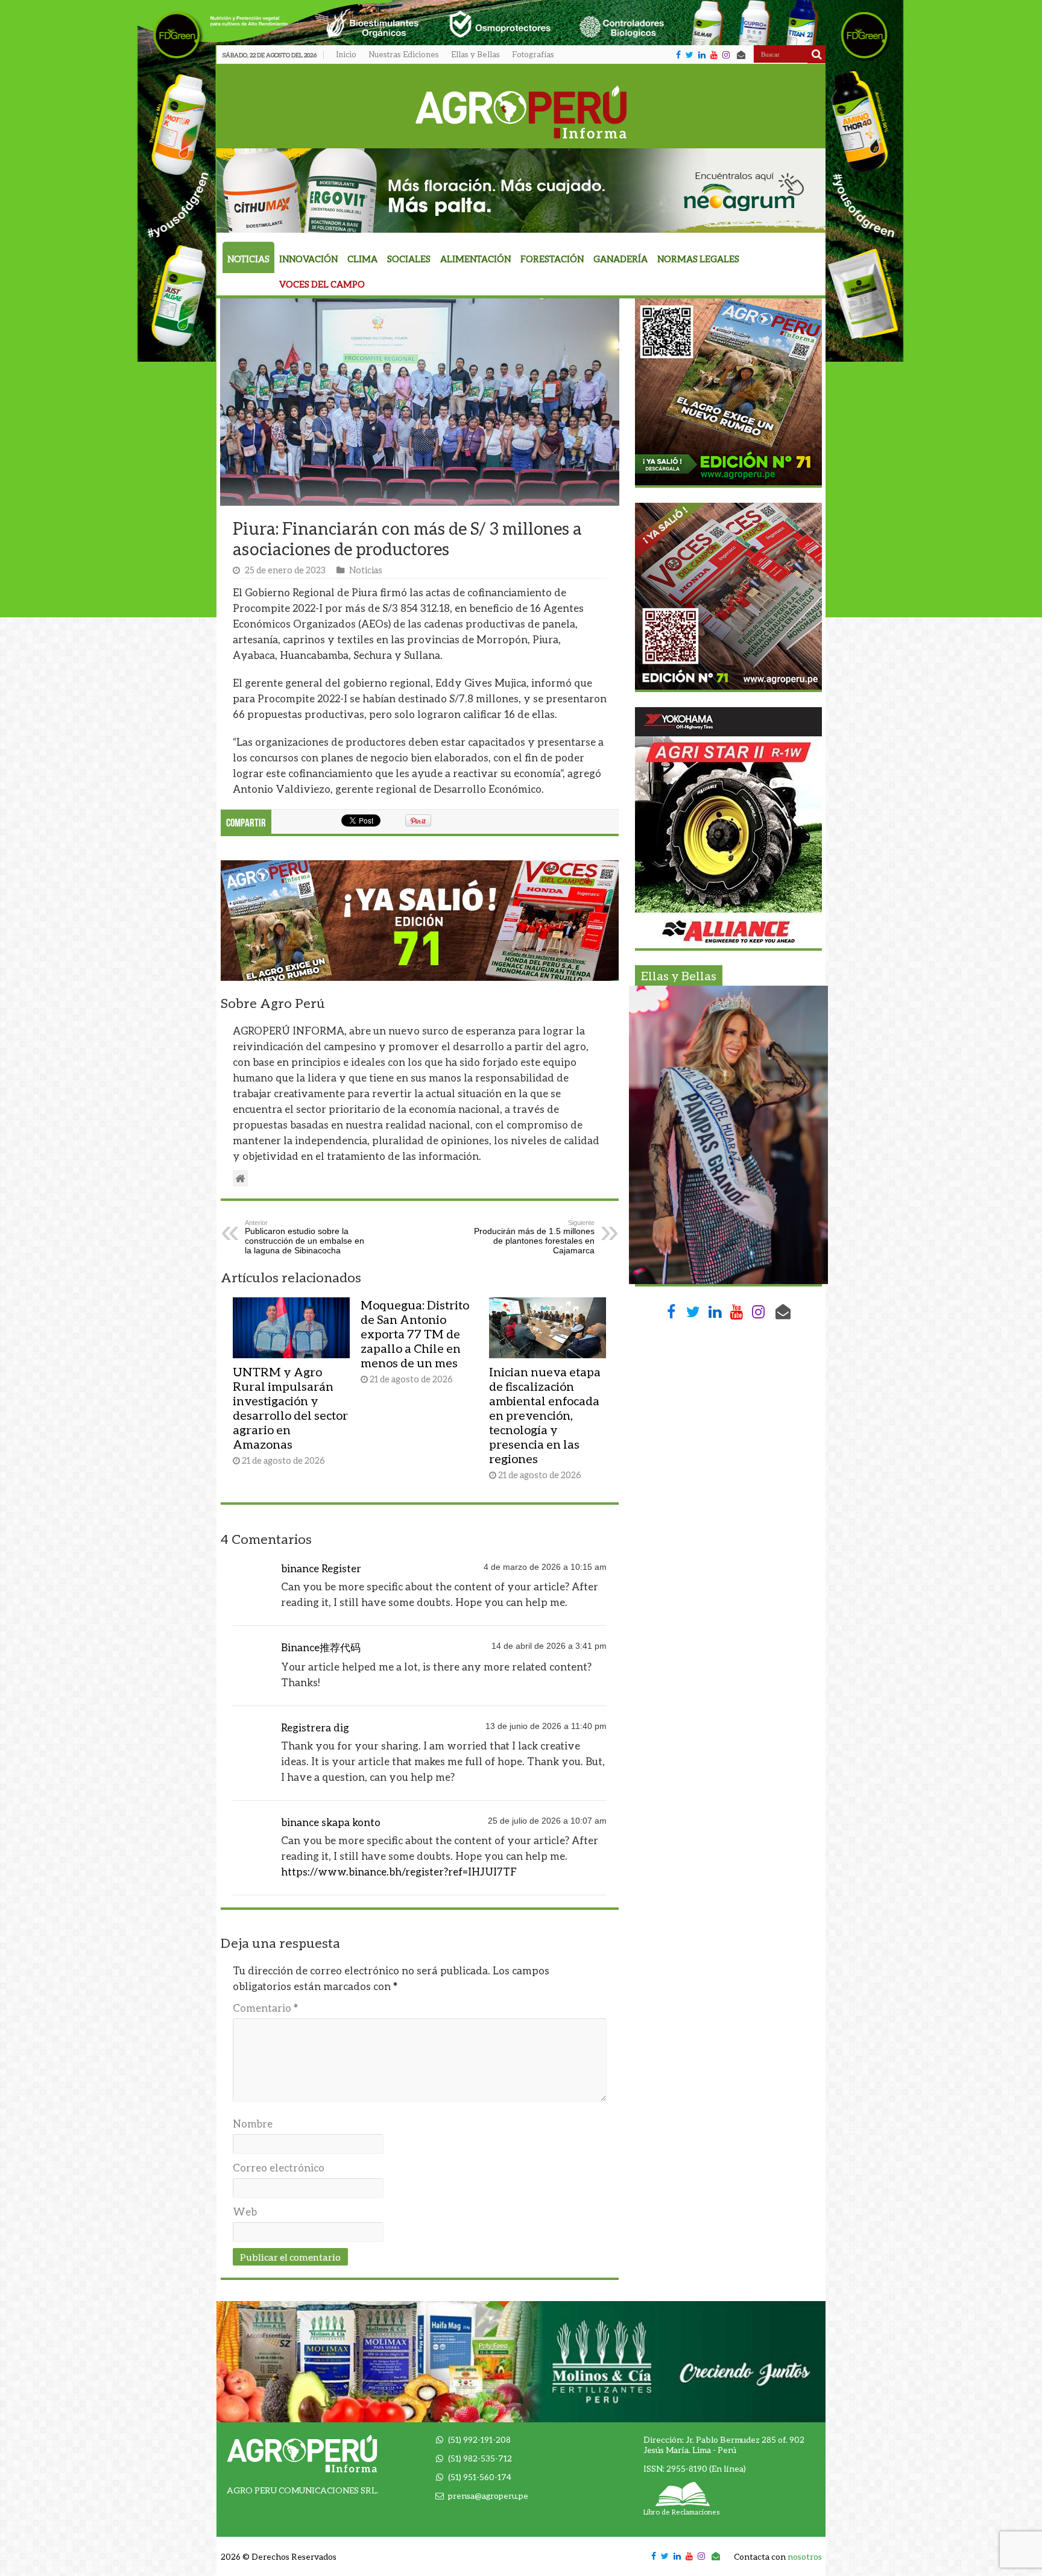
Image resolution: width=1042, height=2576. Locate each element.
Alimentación (475, 259)
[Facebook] (678, 55)
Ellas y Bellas (475, 54)
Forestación (552, 259)
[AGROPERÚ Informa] (521, 110)
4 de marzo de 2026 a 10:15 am (545, 1567)
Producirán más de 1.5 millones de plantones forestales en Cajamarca (534, 1237)
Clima (362, 259)
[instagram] (726, 55)
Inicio (346, 54)
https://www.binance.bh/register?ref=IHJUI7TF (399, 1872)
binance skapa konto (331, 1822)
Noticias (248, 259)
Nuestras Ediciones (404, 54)
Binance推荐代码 (321, 1647)
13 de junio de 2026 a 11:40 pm (546, 1726)
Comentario (265, 2008)
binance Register (321, 1568)
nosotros (805, 2556)
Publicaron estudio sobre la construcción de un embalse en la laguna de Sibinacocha (305, 1237)
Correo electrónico (279, 2168)
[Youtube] (714, 55)
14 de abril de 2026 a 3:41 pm (549, 1646)
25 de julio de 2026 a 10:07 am (547, 1821)
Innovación (308, 259)
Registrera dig (315, 1727)
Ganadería (620, 259)
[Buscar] (816, 54)
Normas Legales (698, 259)
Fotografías (533, 54)
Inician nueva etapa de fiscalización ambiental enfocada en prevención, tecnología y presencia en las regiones (545, 1415)
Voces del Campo (322, 284)
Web (245, 2212)
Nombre (253, 2124)
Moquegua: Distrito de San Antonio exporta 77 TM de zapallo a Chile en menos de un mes (415, 1334)
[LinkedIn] (702, 55)
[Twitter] (690, 55)
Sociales (409, 259)
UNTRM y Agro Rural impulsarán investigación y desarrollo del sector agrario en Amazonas (290, 1408)
